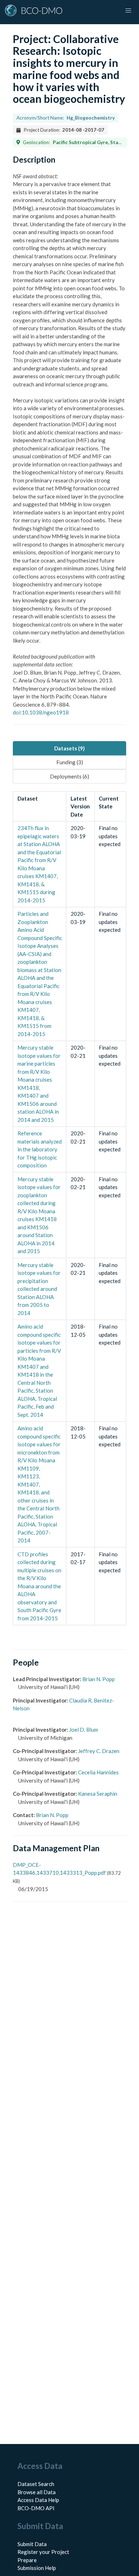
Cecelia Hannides (98, 1772)
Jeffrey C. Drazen (99, 1751)
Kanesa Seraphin (98, 1794)
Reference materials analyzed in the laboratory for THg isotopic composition (40, 1149)
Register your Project (43, 2552)
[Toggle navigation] (128, 11)
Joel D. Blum (84, 1730)
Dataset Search (36, 2484)
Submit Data (32, 2544)
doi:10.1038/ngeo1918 (41, 712)
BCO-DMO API (36, 2508)
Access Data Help (38, 2500)
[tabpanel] (69, 1208)
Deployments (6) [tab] (69, 776)
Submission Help (37, 2568)
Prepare (27, 2560)
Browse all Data (37, 2492)
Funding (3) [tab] (70, 762)
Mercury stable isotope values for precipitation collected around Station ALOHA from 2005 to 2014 (39, 1289)
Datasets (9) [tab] (69, 748)
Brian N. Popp (99, 1679)
